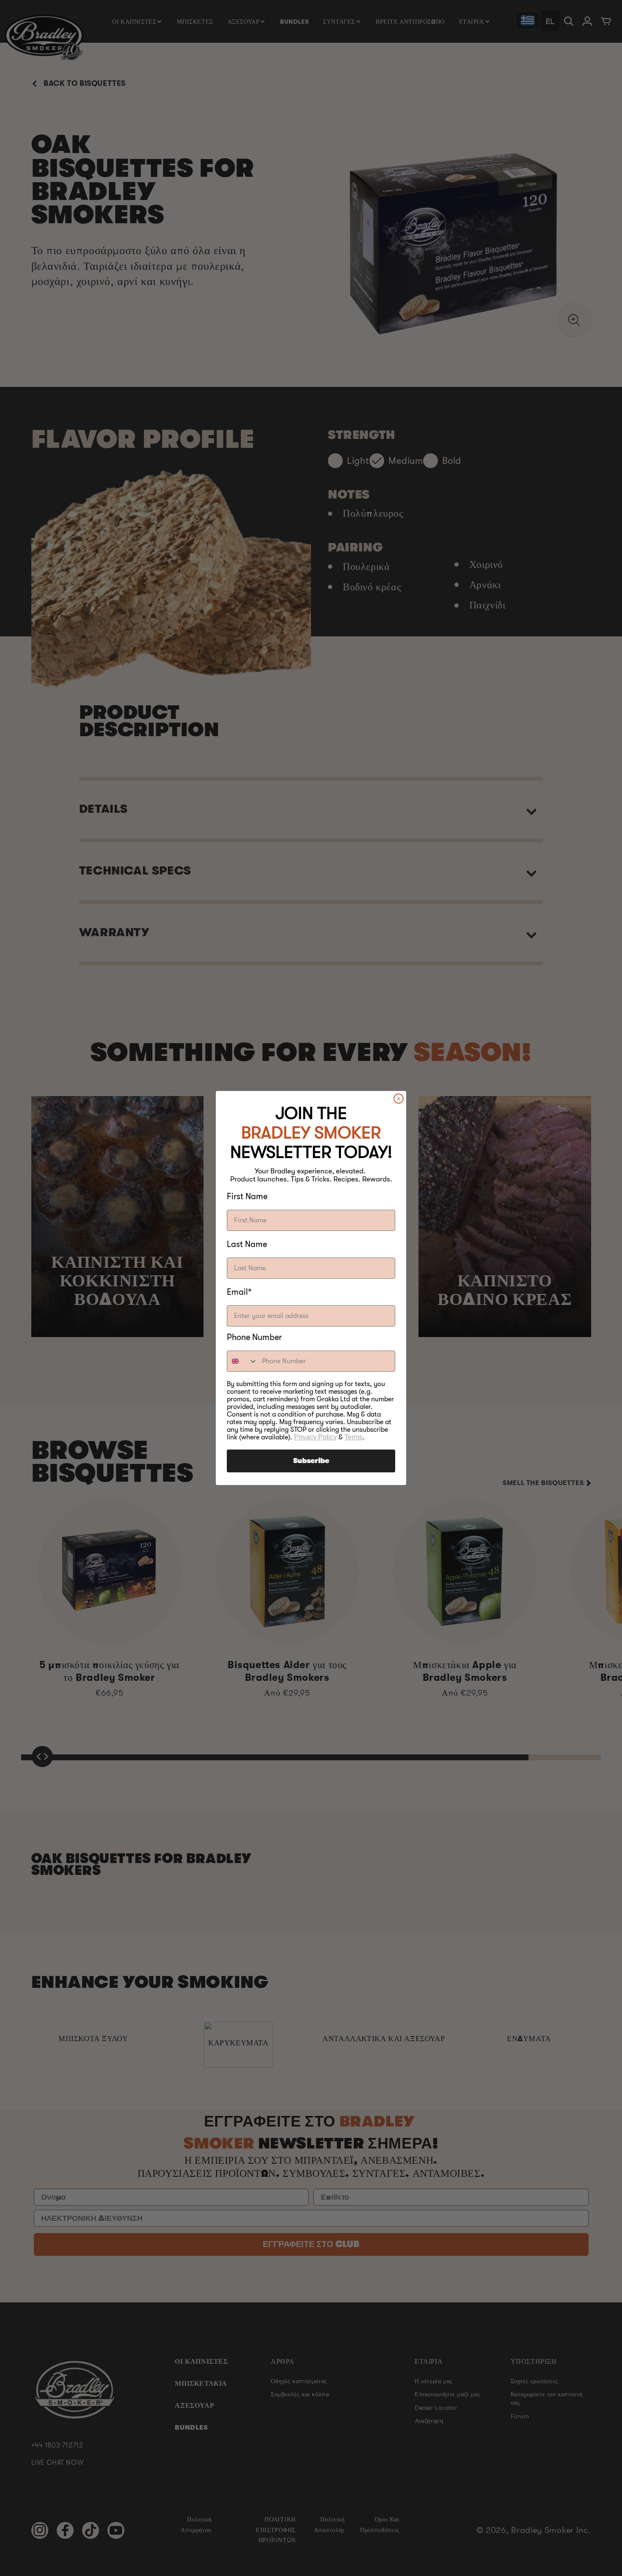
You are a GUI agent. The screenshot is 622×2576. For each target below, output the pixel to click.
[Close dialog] (399, 1099)
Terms (354, 1437)
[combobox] (242, 1361)
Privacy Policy (315, 1437)
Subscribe (311, 1461)
